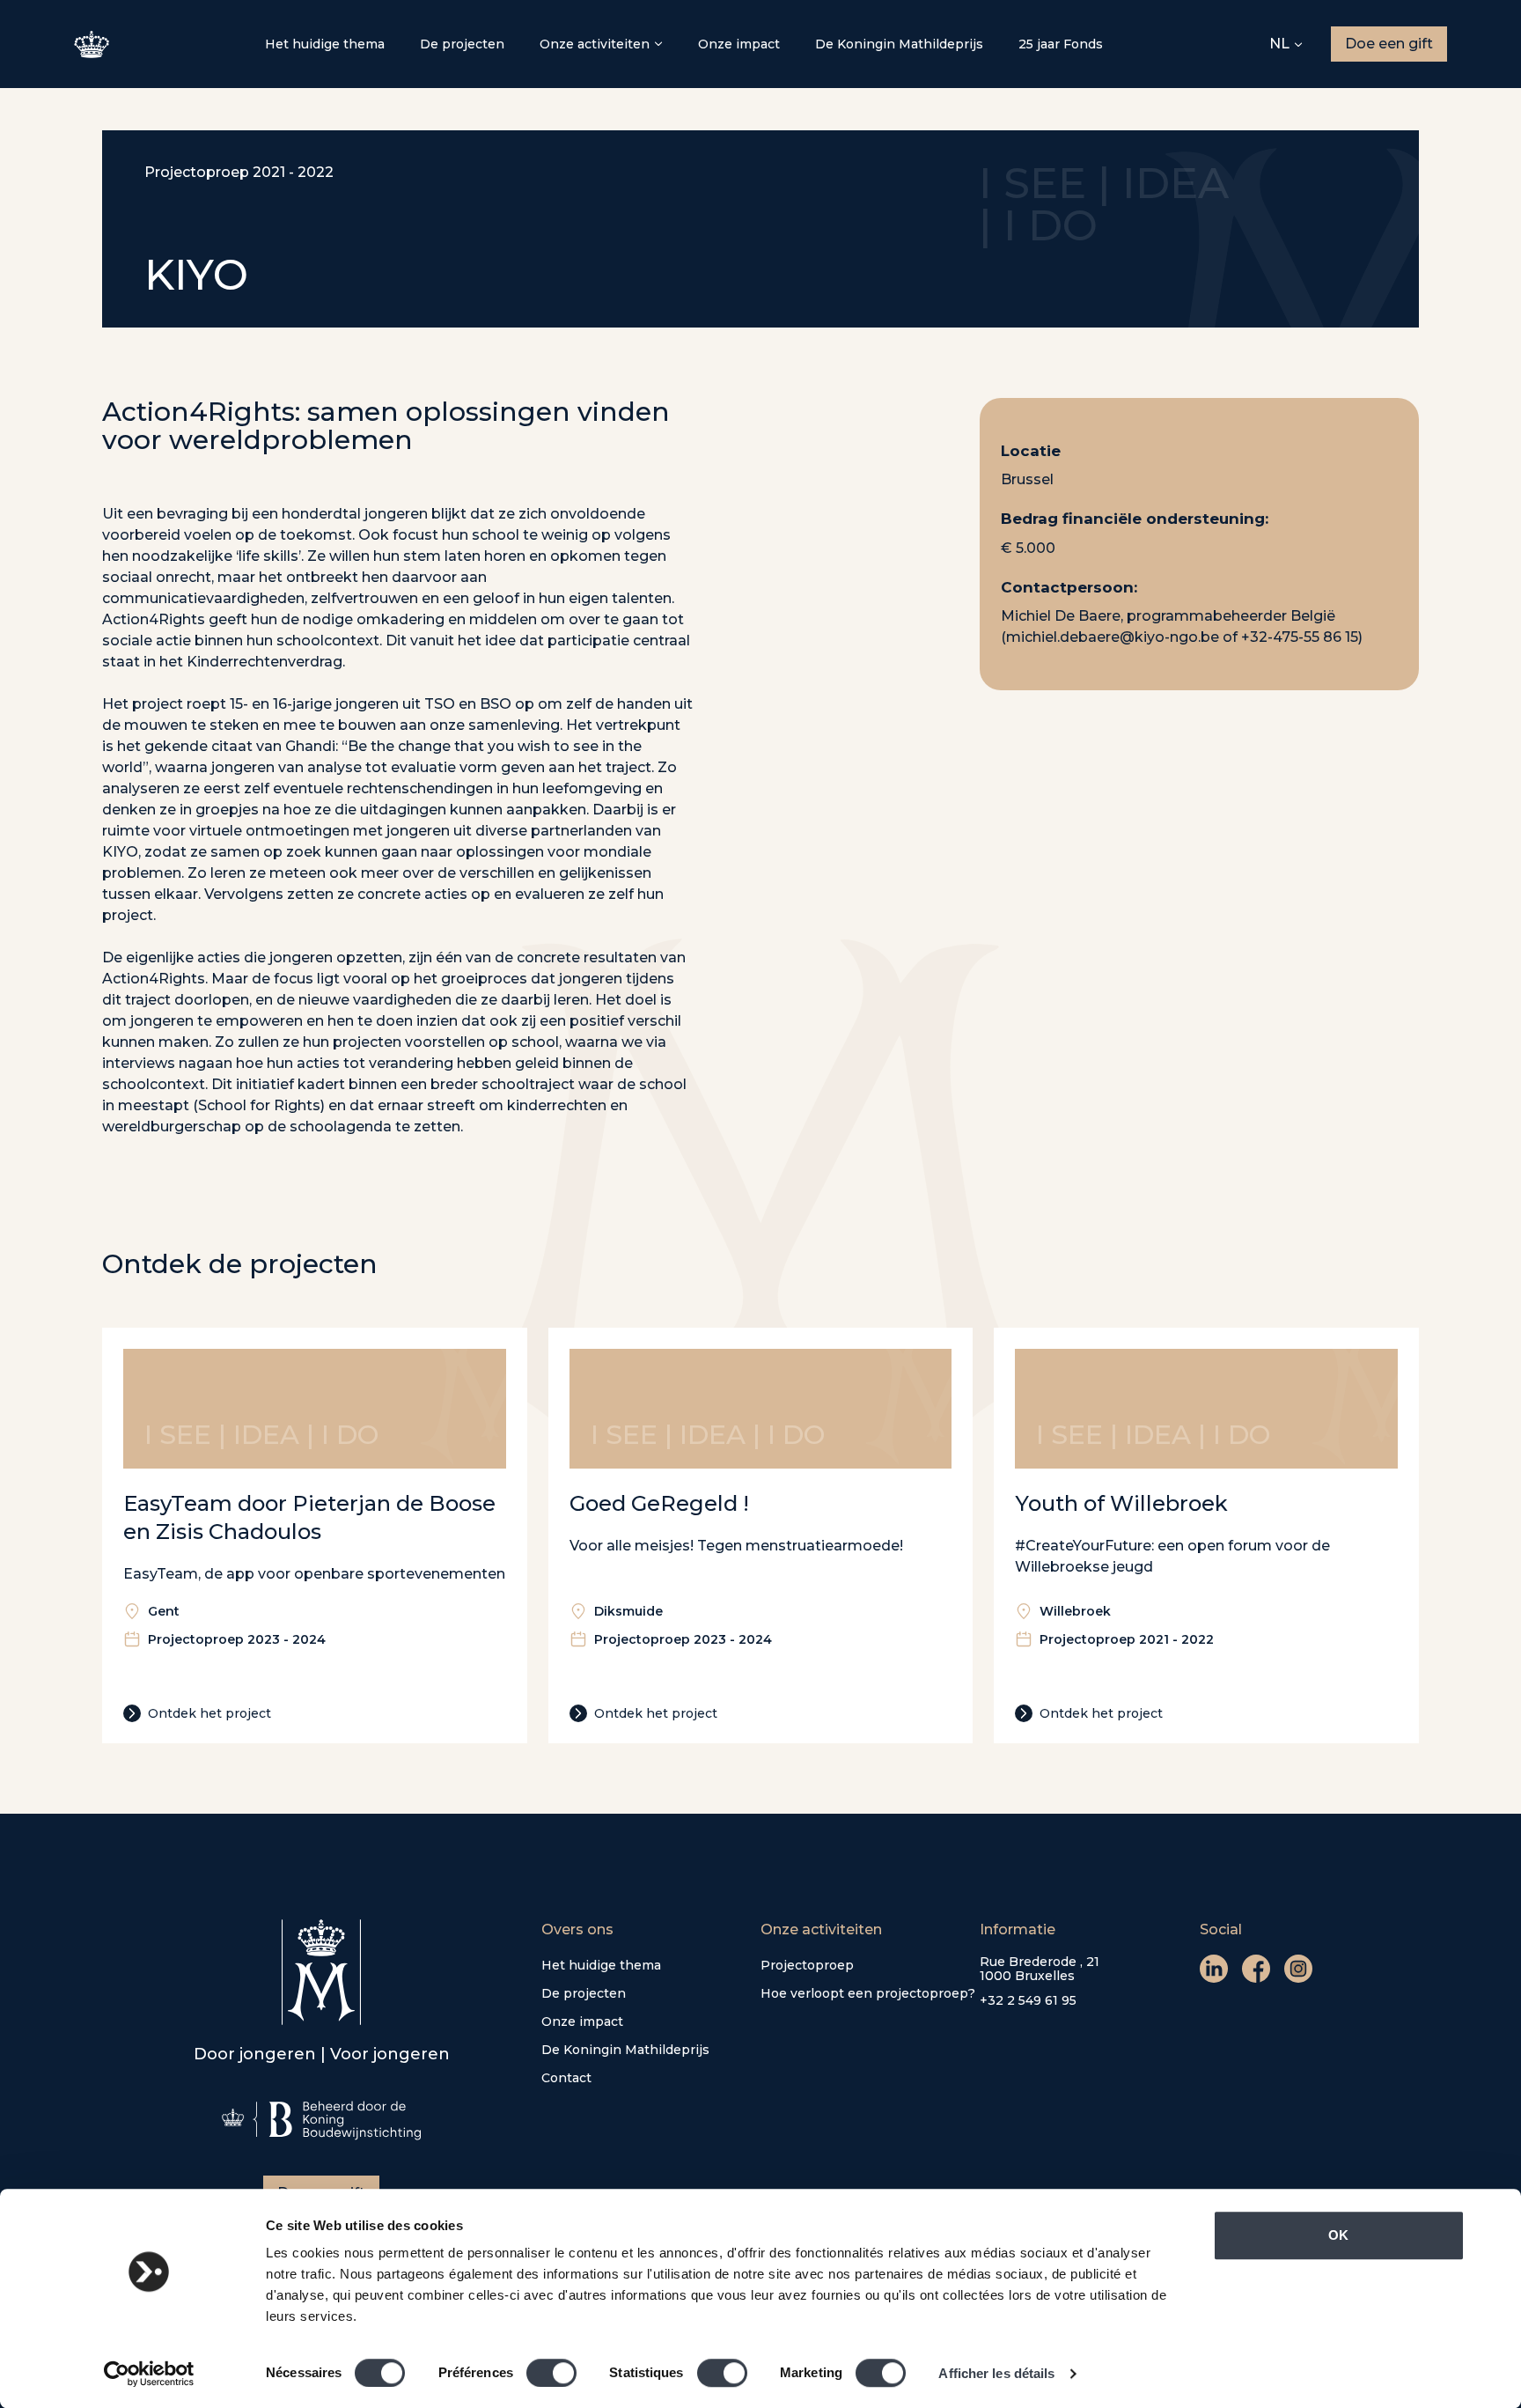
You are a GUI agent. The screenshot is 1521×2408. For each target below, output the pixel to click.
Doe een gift (1389, 44)
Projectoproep (807, 1965)
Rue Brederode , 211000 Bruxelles (1040, 1969)
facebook (1256, 1969)
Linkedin (1214, 1969)
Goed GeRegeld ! (659, 1503)
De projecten (462, 44)
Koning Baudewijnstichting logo (321, 2121)
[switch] (551, 2373)
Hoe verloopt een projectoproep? (868, 1993)
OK (1338, 2235)
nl (1279, 44)
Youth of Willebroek (1121, 1503)
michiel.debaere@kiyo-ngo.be (1113, 638)
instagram (1298, 1969)
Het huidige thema (325, 44)
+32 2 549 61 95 (1028, 2000)
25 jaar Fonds (1061, 44)
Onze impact (739, 44)
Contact (566, 2078)
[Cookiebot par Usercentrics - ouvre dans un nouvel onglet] (149, 2374)
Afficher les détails (996, 2373)
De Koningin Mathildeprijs (899, 44)
